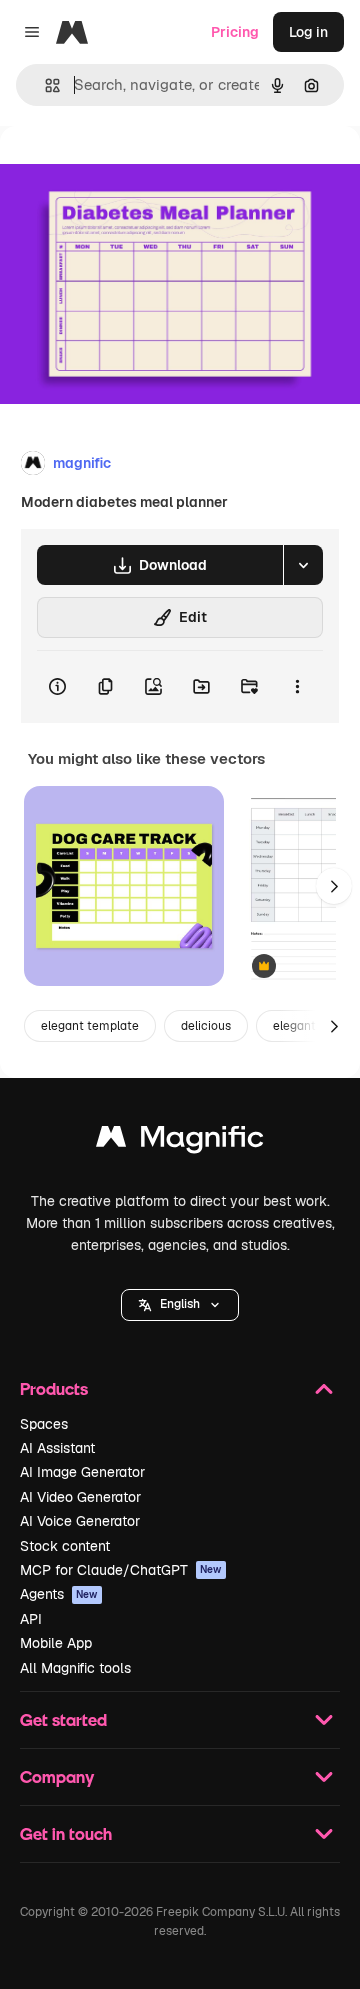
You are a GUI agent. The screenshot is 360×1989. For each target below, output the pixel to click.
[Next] (334, 886)
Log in (308, 32)
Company (57, 1776)
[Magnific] (180, 1141)
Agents (59, 1594)
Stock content (65, 1546)
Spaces (44, 1424)
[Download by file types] (303, 565)
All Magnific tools (75, 1668)
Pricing (235, 32)
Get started (63, 1719)
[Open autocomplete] (44, 85)
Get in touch (66, 1833)
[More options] (297, 687)
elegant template (90, 1026)
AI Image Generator (82, 1472)
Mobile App (56, 1643)
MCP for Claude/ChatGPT (121, 1570)
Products (54, 1388)
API (31, 1619)
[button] (180, 1305)
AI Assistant (57, 1448)
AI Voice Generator (80, 1521)
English (180, 1304)
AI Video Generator (80, 1497)
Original (128, 171)
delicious (206, 1026)
